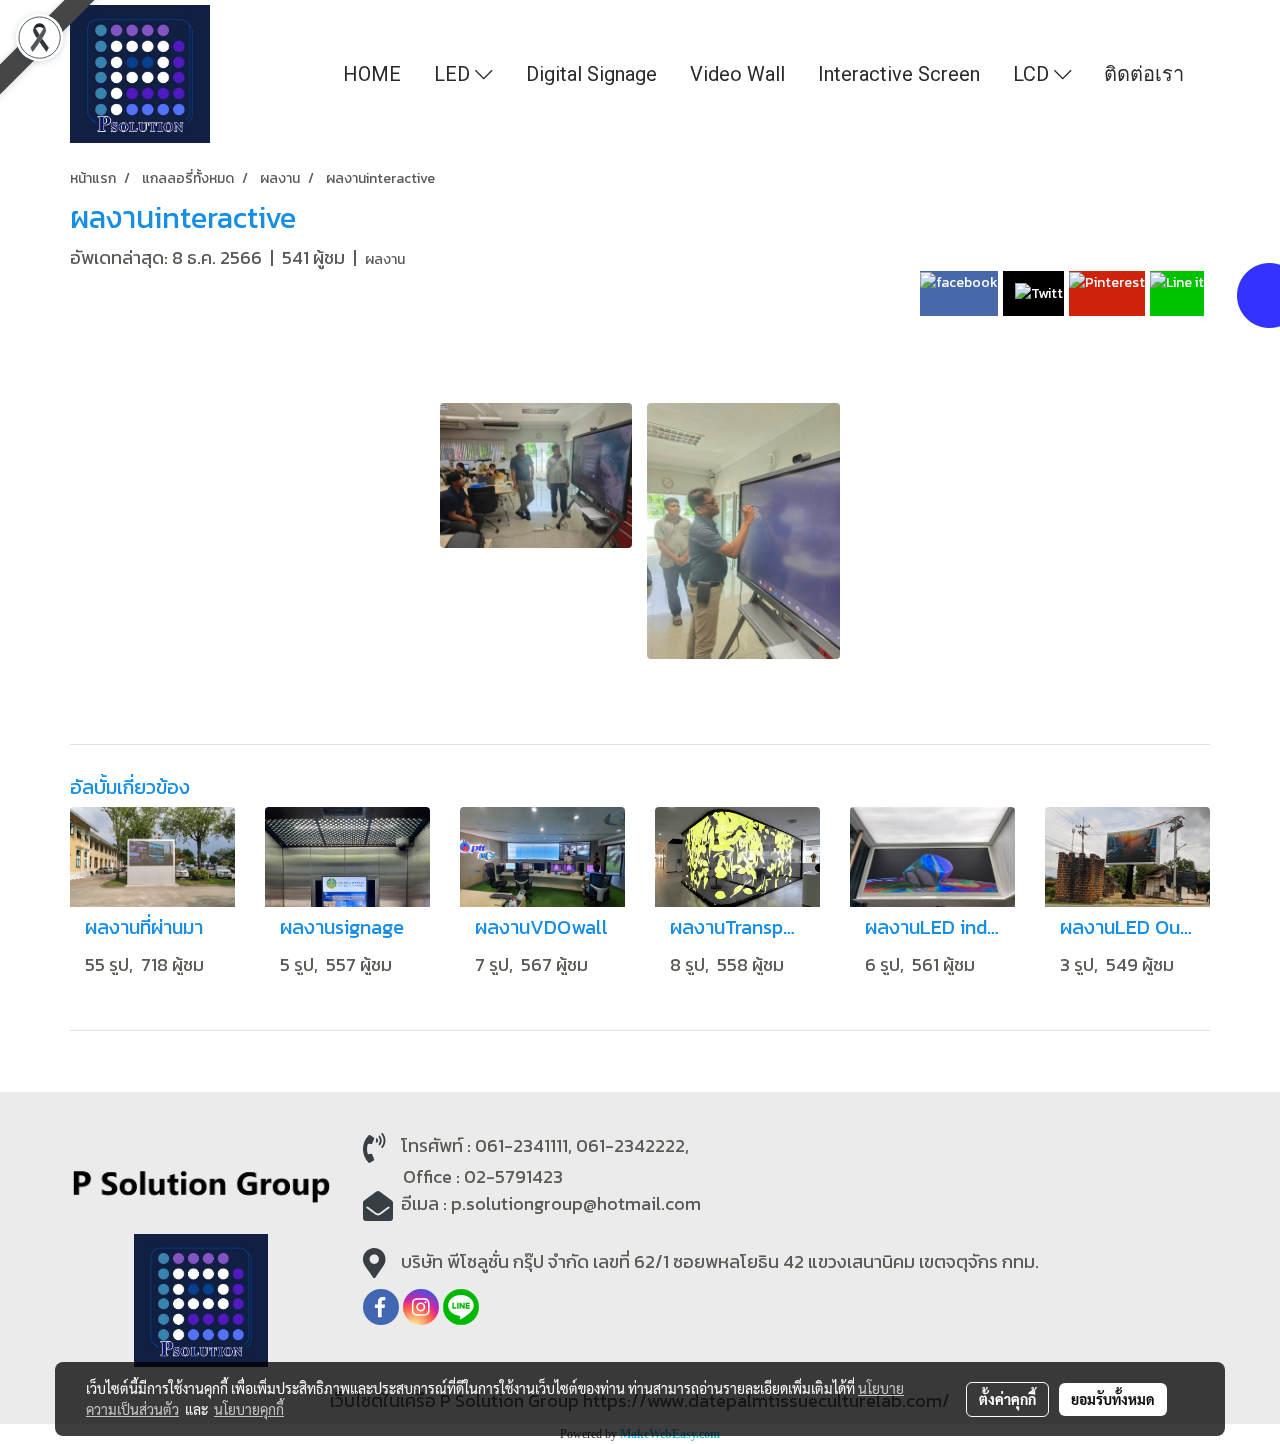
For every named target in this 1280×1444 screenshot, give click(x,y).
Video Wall (737, 74)
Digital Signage (591, 74)
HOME (372, 74)
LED (454, 74)
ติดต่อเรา (1144, 74)
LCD (1033, 74)
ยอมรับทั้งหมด (1113, 1399)
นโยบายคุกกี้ (249, 1409)
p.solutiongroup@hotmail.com (576, 1203)
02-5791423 (513, 1176)
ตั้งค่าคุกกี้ (1007, 1399)
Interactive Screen (899, 74)
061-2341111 (521, 1145)
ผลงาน (385, 259)
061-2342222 (630, 1145)
